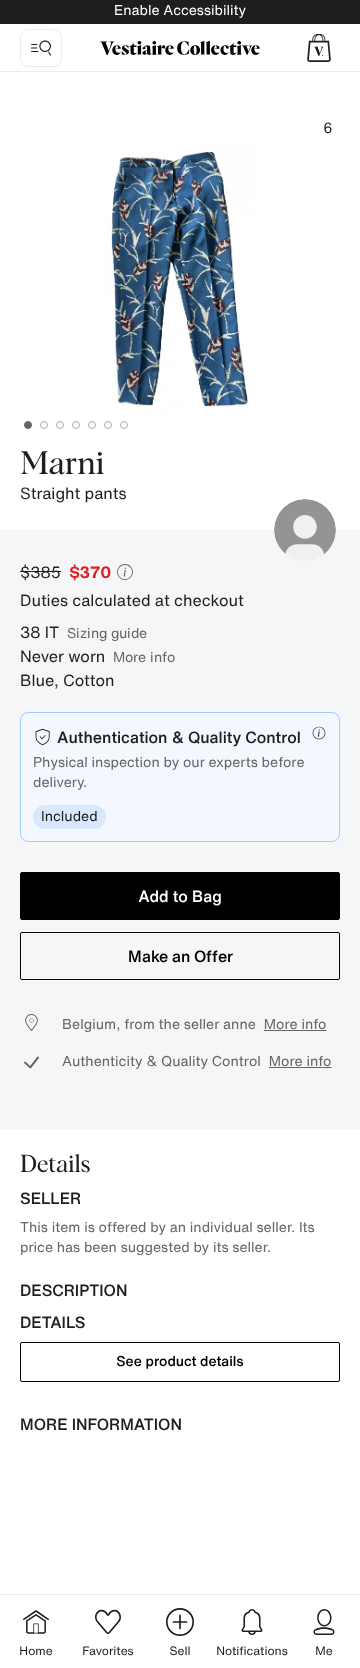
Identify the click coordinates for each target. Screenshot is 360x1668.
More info (144, 656)
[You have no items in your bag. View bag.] (319, 48)
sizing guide (107, 632)
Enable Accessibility (180, 10)
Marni (62, 465)
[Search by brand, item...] (41, 48)
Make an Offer (180, 956)
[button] (319, 48)
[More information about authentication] (319, 733)
